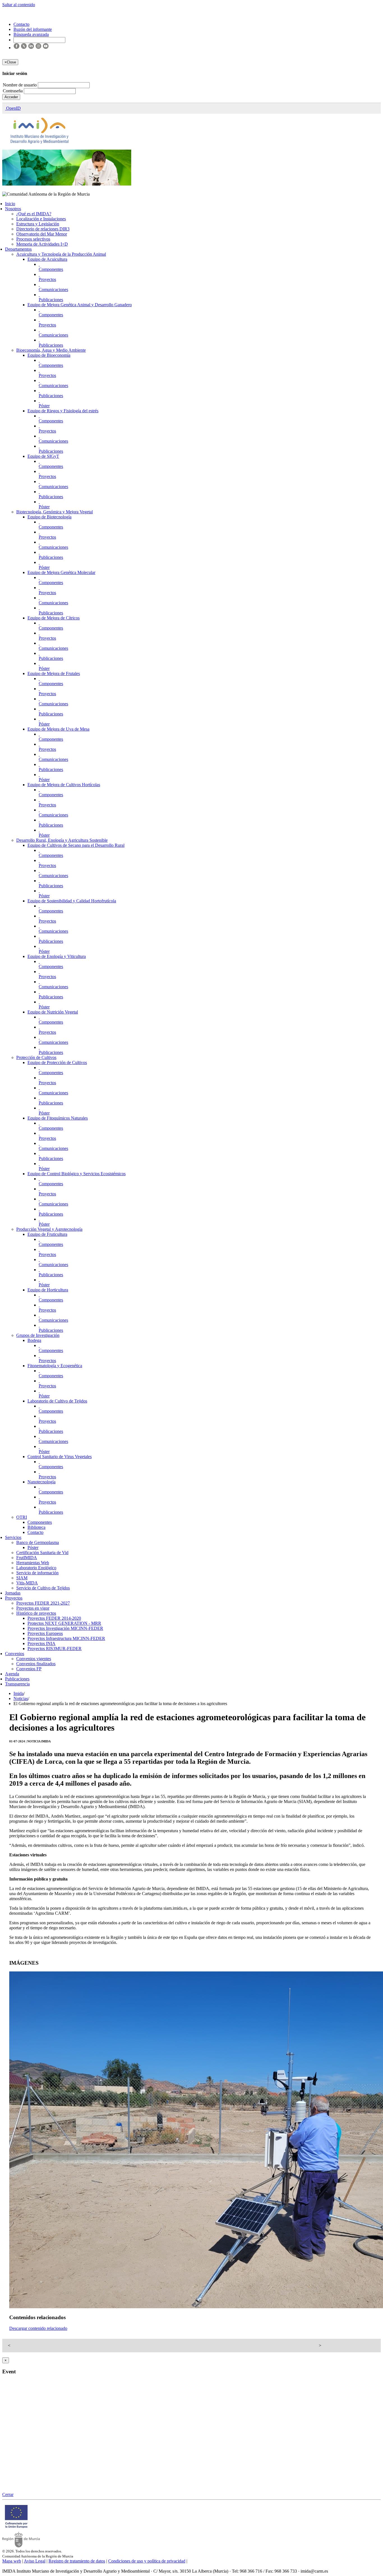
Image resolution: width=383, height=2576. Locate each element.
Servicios (13, 1537)
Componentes (51, 269)
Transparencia (17, 1684)
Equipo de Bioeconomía (49, 355)
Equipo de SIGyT (43, 456)
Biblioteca (36, 1527)
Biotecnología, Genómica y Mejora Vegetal (55, 512)
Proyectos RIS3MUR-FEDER (55, 1649)
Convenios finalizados (36, 1664)
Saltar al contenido (19, 5)
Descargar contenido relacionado (38, 2328)
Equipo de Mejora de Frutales (54, 673)
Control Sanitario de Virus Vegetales (60, 1457)
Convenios (15, 1654)
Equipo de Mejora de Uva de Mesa (58, 729)
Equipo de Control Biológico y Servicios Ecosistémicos (77, 1174)
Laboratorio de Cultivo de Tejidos (57, 1401)
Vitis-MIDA (27, 1583)
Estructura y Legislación (38, 224)
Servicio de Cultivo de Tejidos (43, 1588)
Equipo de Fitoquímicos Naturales (58, 1118)
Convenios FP (29, 1669)
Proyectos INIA (41, 1643)
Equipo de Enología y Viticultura (57, 956)
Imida (19, 1693)
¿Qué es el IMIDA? (34, 214)
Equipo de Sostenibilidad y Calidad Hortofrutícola (72, 901)
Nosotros (13, 209)
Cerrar (8, 2494)
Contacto (35, 1532)
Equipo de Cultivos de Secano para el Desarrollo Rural (76, 845)
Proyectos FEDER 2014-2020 (54, 1618)
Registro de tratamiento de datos (77, 2561)
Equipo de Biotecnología (49, 517)
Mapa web (12, 2561)
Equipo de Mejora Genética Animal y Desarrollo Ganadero (80, 305)
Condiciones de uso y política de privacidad (147, 2561)
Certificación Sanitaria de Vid (42, 1553)
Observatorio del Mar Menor (42, 234)
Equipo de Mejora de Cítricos (54, 618)
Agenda (12, 1674)
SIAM (22, 1578)
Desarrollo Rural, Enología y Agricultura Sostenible (62, 840)
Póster (44, 406)
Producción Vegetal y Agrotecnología (49, 1229)
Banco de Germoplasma (38, 1542)
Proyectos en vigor (33, 1608)
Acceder (11, 97)
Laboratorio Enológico (36, 1568)
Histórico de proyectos (36, 1613)
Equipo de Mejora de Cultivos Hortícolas (64, 785)
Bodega (34, 1340)
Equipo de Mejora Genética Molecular (61, 572)
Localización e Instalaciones (41, 219)
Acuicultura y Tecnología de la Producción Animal (61, 254)
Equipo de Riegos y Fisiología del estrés (63, 411)
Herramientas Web (33, 1563)
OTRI (22, 1517)
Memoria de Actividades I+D (42, 244)
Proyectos (47, 279)
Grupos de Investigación (38, 1335)
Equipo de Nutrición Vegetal (53, 1012)
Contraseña (13, 91)
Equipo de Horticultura (48, 1290)
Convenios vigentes (34, 1659)
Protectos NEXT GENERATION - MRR (64, 1623)
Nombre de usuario (20, 85)
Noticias (21, 1698)
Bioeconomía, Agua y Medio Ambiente (51, 350)
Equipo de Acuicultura (47, 259)
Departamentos (18, 249)
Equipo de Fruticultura (47, 1234)
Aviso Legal (35, 2561)
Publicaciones (51, 300)
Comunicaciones (53, 290)
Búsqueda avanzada (31, 34)
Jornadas (13, 1593)
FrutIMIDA (27, 1558)
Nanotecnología (41, 1482)
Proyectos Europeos (45, 1633)
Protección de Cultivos (36, 1057)
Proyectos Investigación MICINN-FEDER (65, 1628)
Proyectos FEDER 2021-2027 (43, 1603)
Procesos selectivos (33, 239)
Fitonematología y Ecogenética (55, 1366)
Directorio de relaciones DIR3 (43, 229)
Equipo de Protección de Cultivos (57, 1062)
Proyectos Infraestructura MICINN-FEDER (66, 1638)
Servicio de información (37, 1573)
